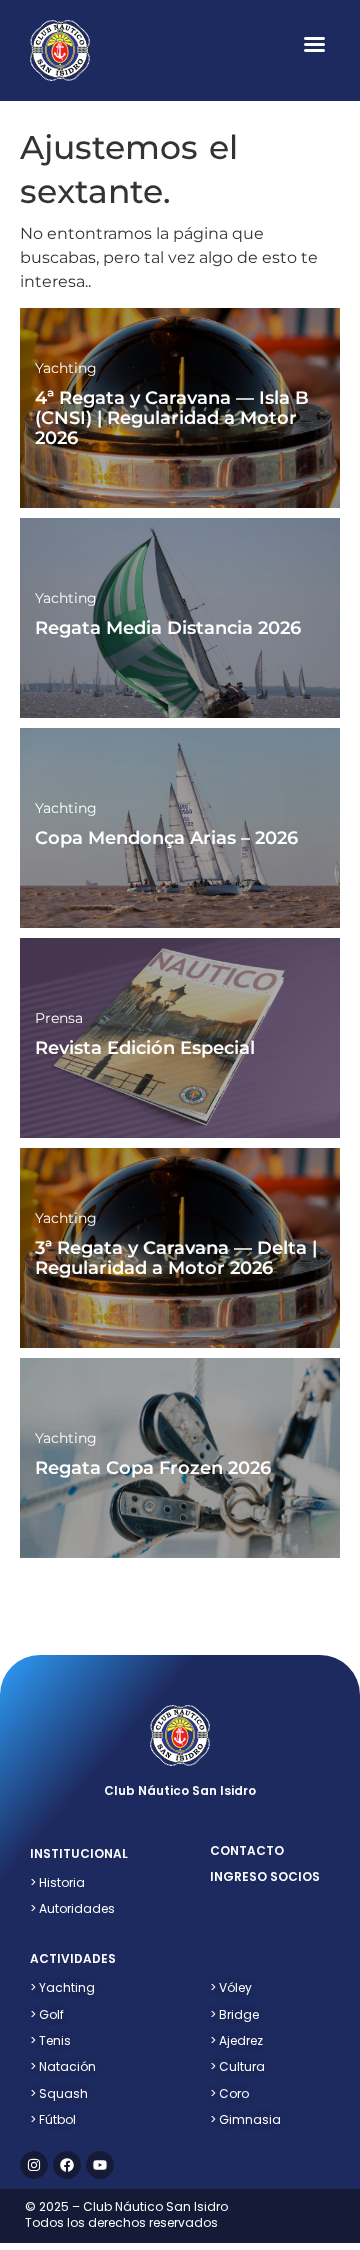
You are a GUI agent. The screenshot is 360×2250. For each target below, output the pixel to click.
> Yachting (62, 1987)
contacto (247, 1850)
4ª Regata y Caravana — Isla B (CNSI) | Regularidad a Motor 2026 (172, 418)
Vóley (231, 1987)
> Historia (57, 1882)
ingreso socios (265, 1876)
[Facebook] (67, 2165)
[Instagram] (34, 2165)
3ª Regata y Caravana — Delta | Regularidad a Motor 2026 (176, 1258)
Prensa (59, 1018)
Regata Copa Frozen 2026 (153, 1468)
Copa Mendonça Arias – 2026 (166, 838)
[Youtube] (100, 2165)
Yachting (66, 368)
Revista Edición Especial (145, 1048)
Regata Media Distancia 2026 (168, 628)
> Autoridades (72, 1908)
